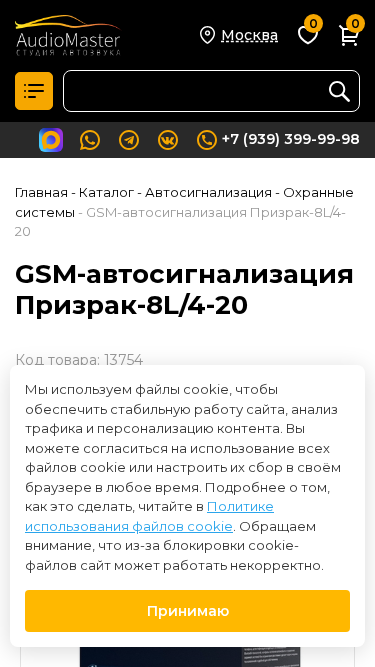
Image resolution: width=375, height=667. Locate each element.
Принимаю (188, 611)
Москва (249, 35)
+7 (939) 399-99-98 (291, 139)
